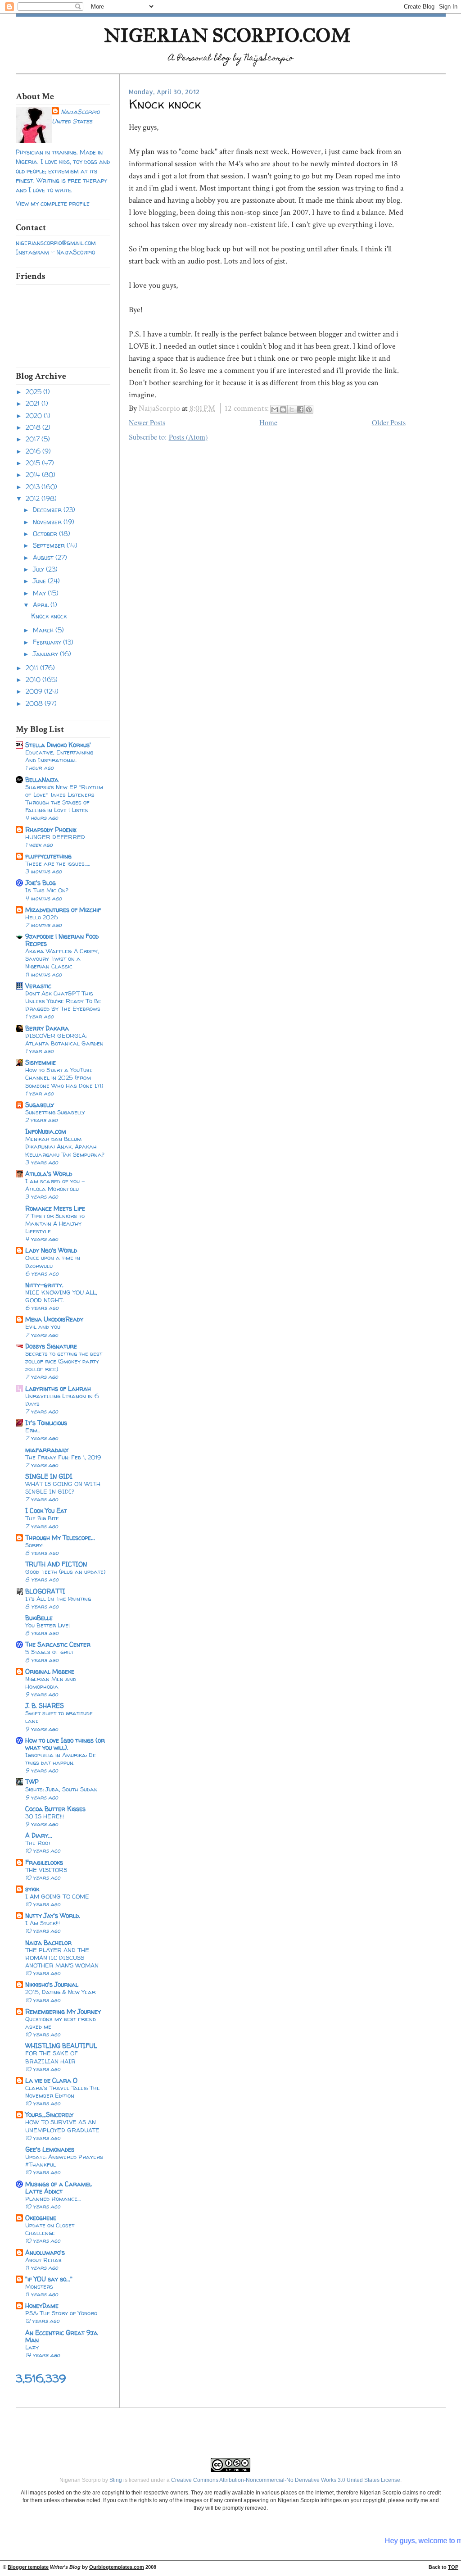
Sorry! (34, 1545)
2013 (34, 487)
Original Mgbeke (50, 1671)
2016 (34, 451)
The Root (38, 1843)
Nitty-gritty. (44, 1285)
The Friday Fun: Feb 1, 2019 (63, 1457)
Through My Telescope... (60, 1538)
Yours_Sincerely (49, 2115)
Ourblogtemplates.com (117, 2567)
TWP (32, 1782)
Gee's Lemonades (50, 2149)
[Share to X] (292, 409)
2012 (34, 498)
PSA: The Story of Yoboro (61, 2313)
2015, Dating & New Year (60, 1992)
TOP (453, 2567)
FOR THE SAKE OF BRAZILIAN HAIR (52, 2057)
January (46, 654)
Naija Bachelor (48, 1942)
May (40, 593)
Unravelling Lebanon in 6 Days (62, 1400)
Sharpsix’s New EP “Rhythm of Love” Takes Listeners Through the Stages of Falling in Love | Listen (64, 799)
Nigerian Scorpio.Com (227, 35)
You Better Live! (47, 1625)
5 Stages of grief (50, 1652)
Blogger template (28, 2567)
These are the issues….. (57, 863)
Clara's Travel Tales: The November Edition (63, 2092)
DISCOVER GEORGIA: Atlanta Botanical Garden (64, 1039)
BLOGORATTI (45, 1591)
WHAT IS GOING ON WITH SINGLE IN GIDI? (63, 1488)
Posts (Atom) (188, 437)
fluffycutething (48, 856)
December (48, 510)
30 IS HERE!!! (45, 1816)
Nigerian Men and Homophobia (51, 1683)
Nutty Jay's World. (53, 1915)
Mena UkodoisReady (54, 1319)
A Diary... (39, 1835)
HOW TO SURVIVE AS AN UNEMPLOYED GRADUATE (62, 2126)
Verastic (38, 986)
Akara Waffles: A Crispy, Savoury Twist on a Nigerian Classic (62, 959)
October (46, 534)
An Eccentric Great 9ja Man (61, 2336)
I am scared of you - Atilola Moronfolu (55, 1185)
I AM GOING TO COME (57, 1896)
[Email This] (275, 409)
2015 (34, 463)
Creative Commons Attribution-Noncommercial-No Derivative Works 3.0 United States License (286, 2480)
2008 (35, 703)
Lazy (32, 2347)
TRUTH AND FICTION (56, 1564)
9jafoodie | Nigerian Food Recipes (62, 940)
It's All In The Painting (58, 1599)
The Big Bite (42, 1518)
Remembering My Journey (63, 2011)
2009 (35, 691)
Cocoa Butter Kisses (55, 1809)
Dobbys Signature (51, 1346)
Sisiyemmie (41, 1062)
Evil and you (43, 1327)
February (48, 642)
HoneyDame (42, 2306)
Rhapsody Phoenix (51, 829)
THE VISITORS (46, 1870)
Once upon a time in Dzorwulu (53, 1261)
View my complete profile (53, 203)
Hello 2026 (42, 917)
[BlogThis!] (283, 409)
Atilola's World (49, 1174)
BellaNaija (42, 779)
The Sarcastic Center (58, 1644)
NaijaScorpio (80, 111)
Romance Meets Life (55, 1208)
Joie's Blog (41, 883)
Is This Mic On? (47, 890)
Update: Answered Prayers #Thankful (64, 2160)
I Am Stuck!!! (43, 1923)
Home (268, 423)
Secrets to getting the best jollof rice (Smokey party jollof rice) (64, 1361)
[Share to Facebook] (300, 409)
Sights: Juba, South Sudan (61, 1789)
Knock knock (49, 616)
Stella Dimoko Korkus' (58, 745)
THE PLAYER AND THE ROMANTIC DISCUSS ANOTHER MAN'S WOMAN (62, 1958)
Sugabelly (40, 1105)
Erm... (33, 1430)
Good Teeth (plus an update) (65, 1572)
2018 (34, 427)
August (44, 557)
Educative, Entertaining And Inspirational (59, 756)
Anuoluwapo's (45, 2252)
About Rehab (43, 2260)
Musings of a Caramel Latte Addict (59, 2188)
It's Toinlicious (46, 1423)
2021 (34, 403)
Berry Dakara (47, 1028)
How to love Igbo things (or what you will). (65, 1744)
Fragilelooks (44, 1862)
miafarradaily (47, 1450)
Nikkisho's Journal (52, 1984)
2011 (33, 668)
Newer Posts (147, 423)
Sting (116, 2480)
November (48, 522)
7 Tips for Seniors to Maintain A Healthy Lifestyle (55, 1223)
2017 (34, 439)
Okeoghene (41, 2218)
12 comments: (248, 408)
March (44, 630)
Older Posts (389, 423)
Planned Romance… (53, 2199)
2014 (34, 475)
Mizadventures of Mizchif (63, 910)
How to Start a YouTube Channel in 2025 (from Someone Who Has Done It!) (64, 1077)
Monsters (39, 2286)
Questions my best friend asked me (61, 2023)
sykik (32, 1889)
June (40, 581)
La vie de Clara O (51, 2080)
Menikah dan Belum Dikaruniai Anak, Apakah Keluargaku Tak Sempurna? (65, 1146)
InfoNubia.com (46, 1131)
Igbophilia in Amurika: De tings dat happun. (61, 1759)
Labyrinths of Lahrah (58, 1388)
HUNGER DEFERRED (55, 837)
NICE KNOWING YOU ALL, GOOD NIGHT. (61, 1296)
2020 (35, 416)
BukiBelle (39, 1618)
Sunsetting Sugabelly (55, 1112)
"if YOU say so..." (49, 2279)
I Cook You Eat (46, 1511)
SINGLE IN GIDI (49, 1476)
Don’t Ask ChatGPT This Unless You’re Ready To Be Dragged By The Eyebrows (63, 1001)
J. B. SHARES (45, 1706)
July (39, 569)
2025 (34, 392)
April (42, 605)
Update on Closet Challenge (50, 2229)
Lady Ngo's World (51, 1250)
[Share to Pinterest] (309, 409)
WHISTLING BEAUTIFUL (61, 2046)
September (50, 545)
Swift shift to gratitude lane (59, 1717)
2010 (34, 679)
